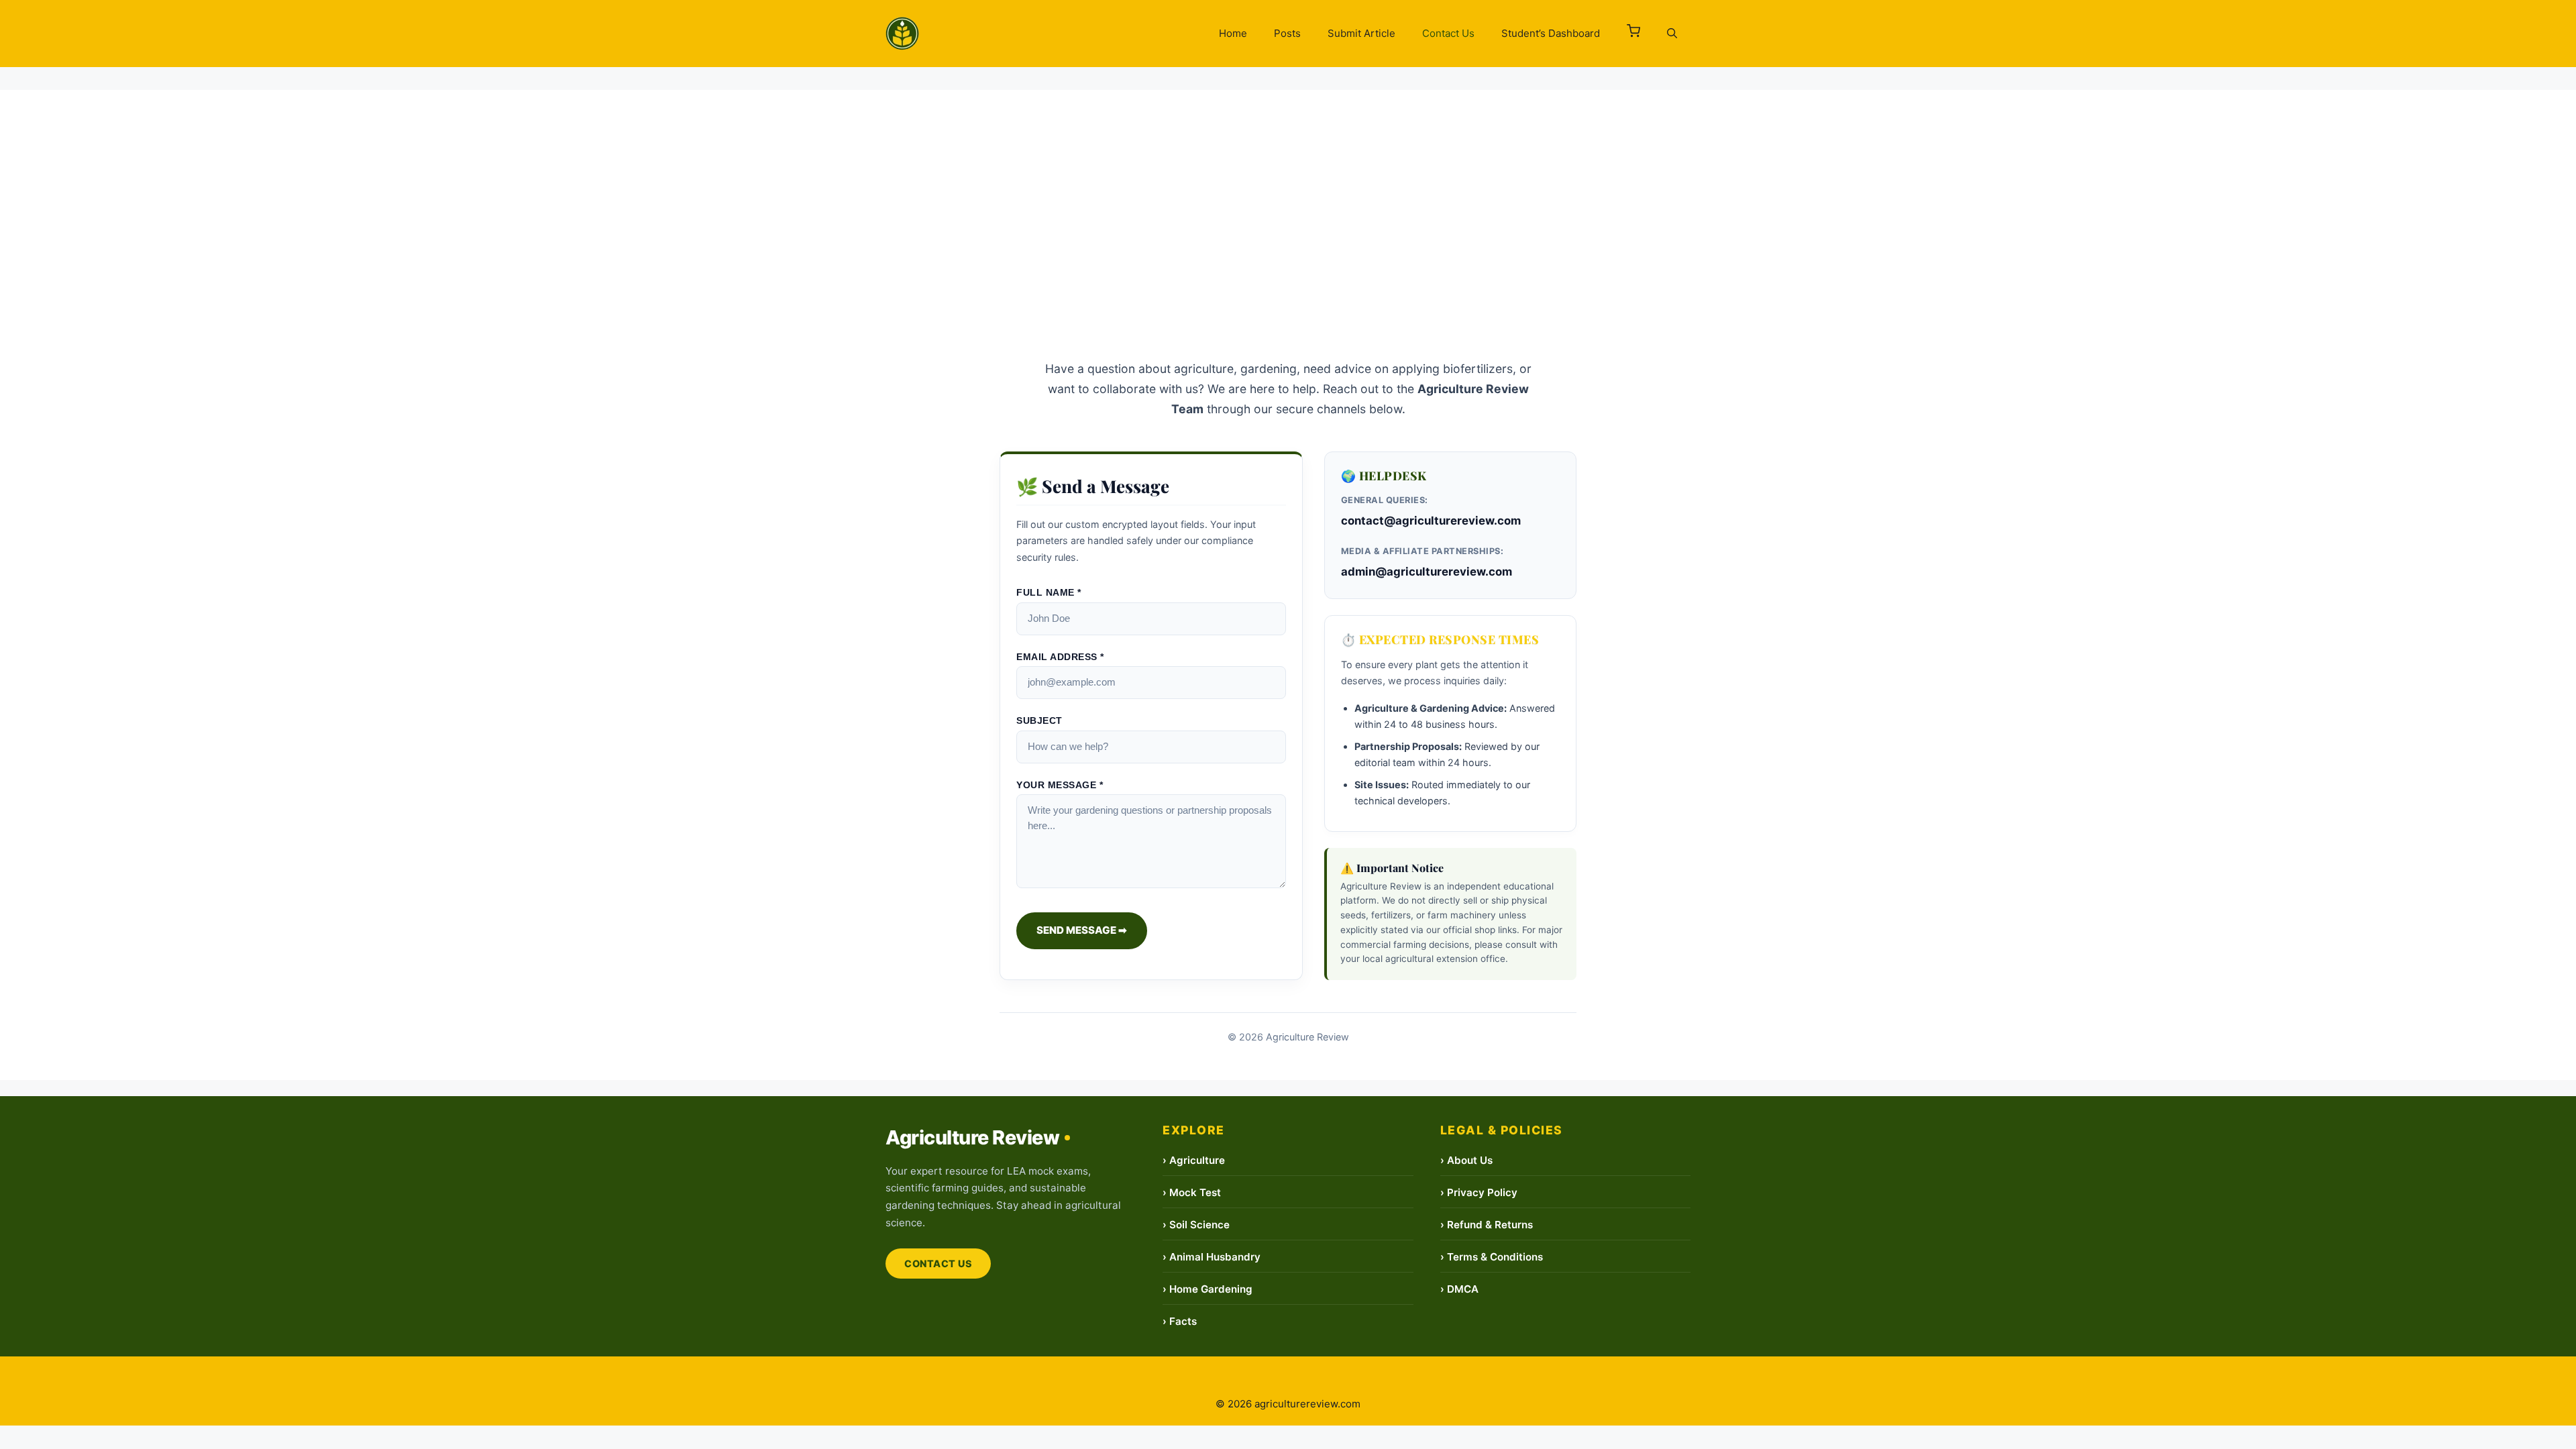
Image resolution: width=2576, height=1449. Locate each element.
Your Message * (1060, 785)
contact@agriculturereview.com (1431, 521)
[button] (1633, 34)
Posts (1287, 33)
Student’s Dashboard (1551, 33)
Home (1233, 33)
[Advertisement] (1288, 184)
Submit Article (1361, 33)
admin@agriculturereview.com (1427, 572)
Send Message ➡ (1082, 930)
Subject (1039, 721)
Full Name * (1049, 593)
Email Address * (1060, 657)
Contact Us (1448, 33)
